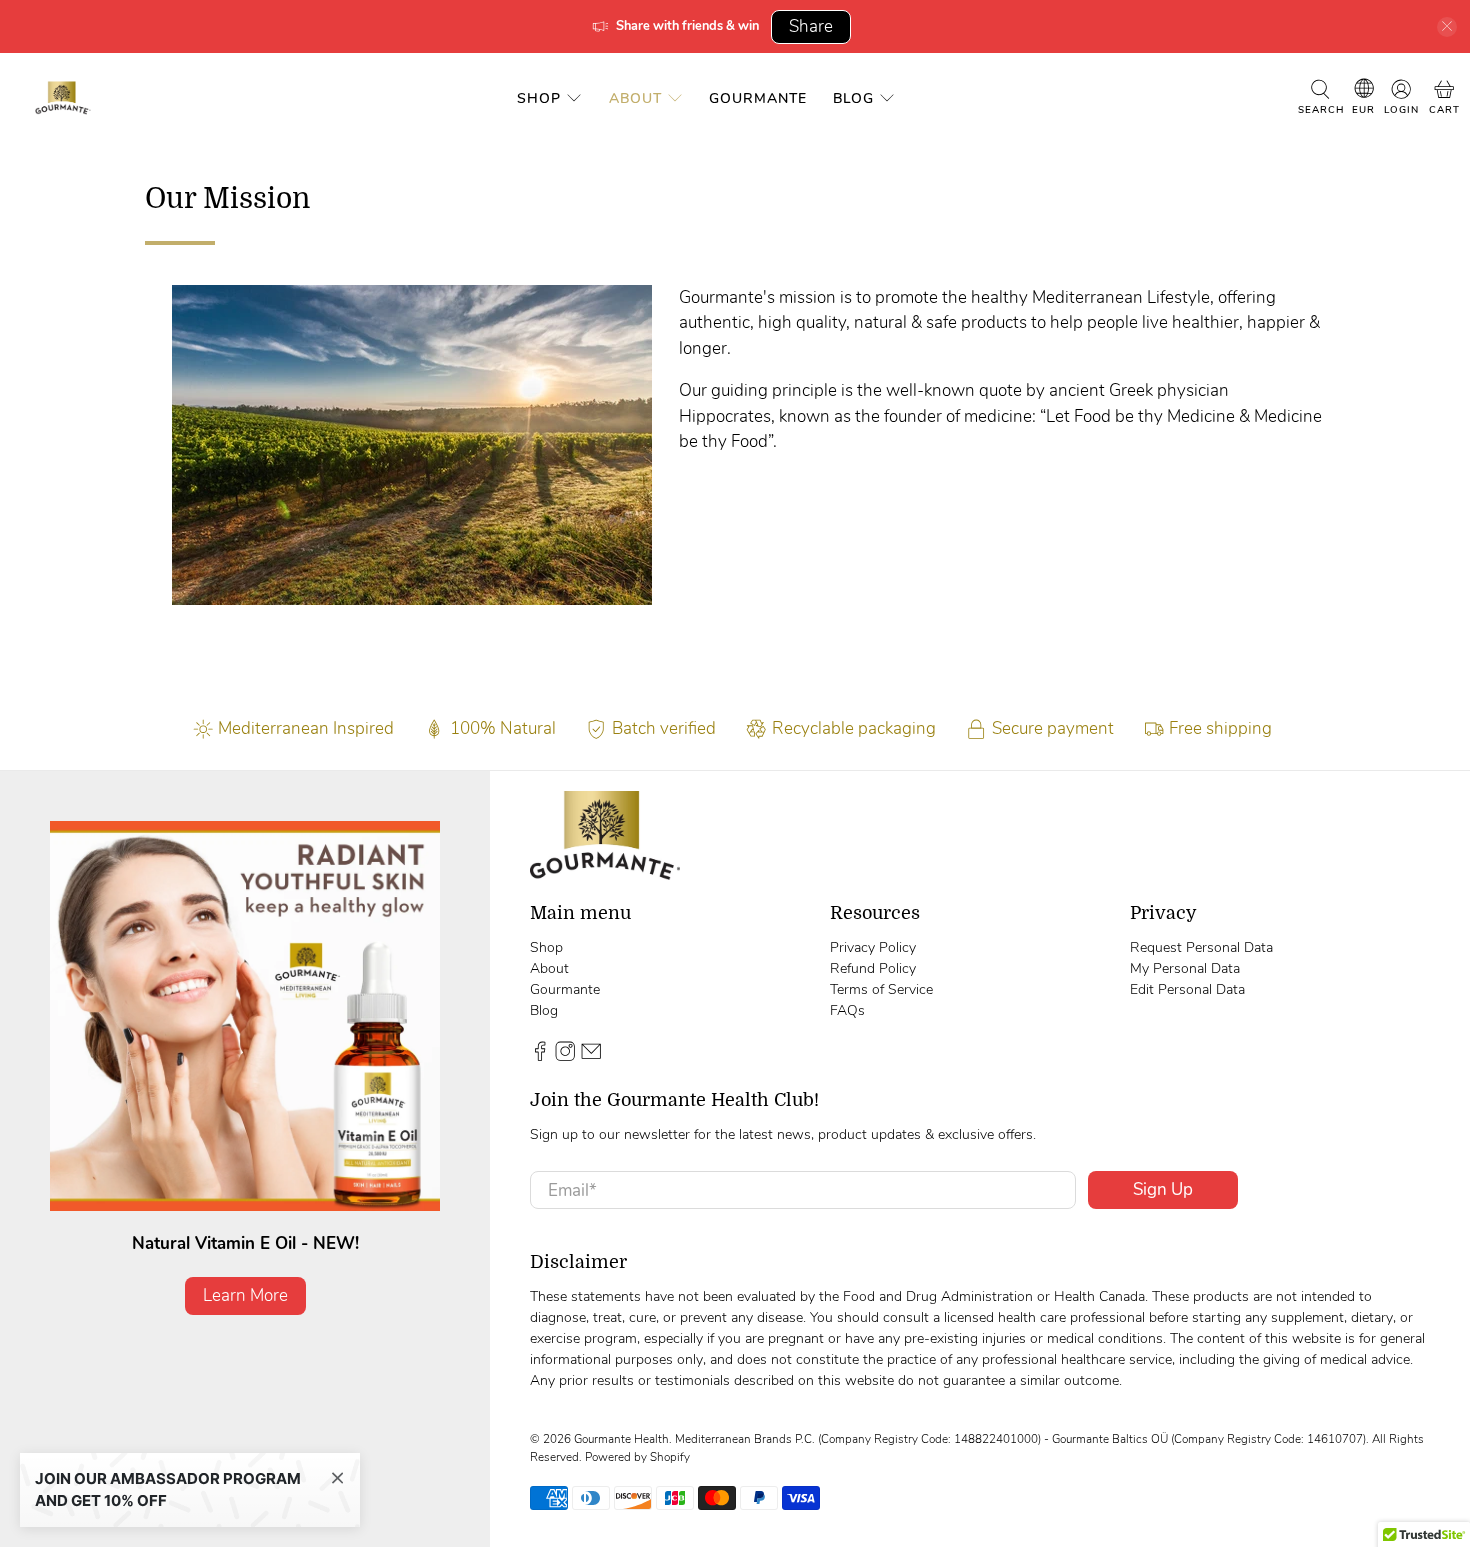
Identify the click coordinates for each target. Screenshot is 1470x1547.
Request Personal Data (1201, 947)
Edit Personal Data (1187, 989)
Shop (539, 98)
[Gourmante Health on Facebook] (540, 1056)
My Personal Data (1185, 968)
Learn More (245, 1295)
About (635, 98)
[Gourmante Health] (63, 98)
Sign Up (1163, 1189)
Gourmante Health (621, 1439)
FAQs (847, 1010)
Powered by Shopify (637, 1457)
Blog (853, 98)
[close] (1447, 27)
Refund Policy (873, 968)
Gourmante (758, 98)
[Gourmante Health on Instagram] (565, 1056)
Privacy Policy (873, 947)
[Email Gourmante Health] (591, 1056)
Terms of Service (881, 989)
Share (811, 26)
